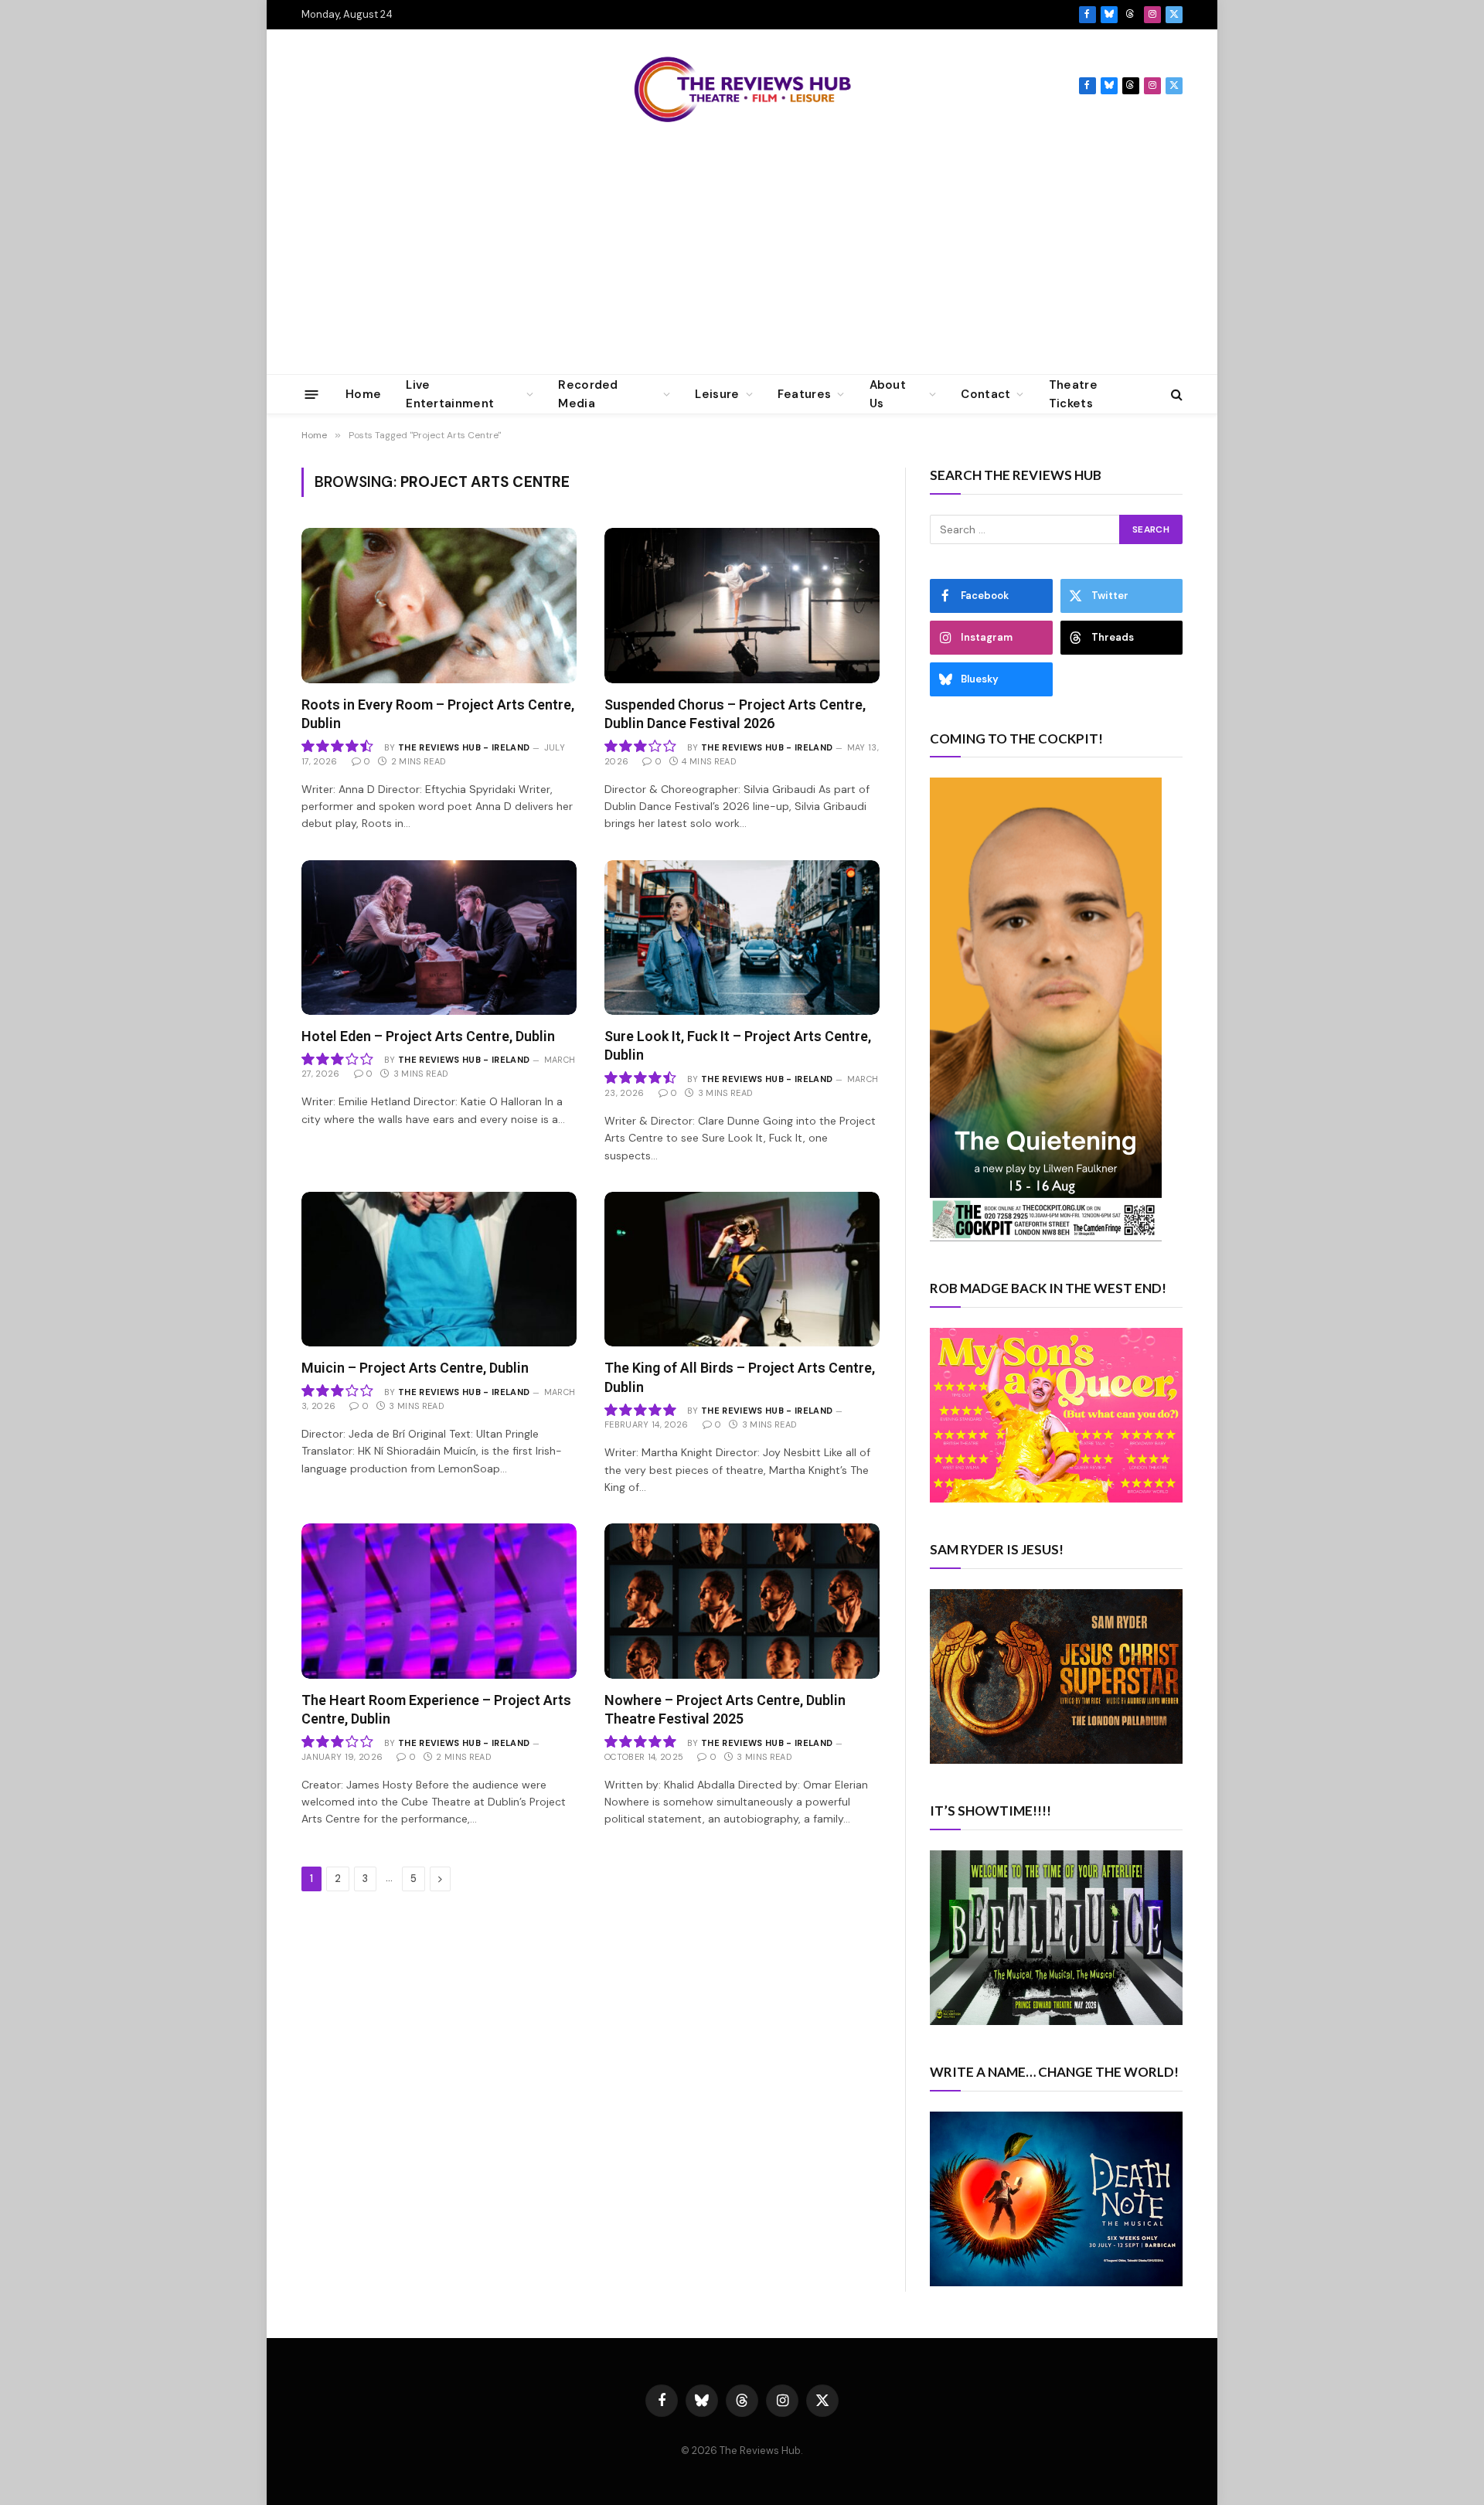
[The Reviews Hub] (742, 86)
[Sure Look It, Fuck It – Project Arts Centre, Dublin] (742, 938)
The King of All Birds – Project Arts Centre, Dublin (740, 1377)
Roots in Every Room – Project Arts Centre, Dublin (438, 714)
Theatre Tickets (1073, 394)
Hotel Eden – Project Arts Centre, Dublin (428, 1036)
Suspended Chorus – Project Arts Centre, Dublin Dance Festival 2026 (735, 714)
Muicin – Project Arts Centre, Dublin (415, 1368)
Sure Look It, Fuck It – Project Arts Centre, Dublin (738, 1045)
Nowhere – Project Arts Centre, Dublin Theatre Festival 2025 (725, 1709)
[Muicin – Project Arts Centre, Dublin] (439, 1269)
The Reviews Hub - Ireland (464, 747)
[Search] (1175, 395)
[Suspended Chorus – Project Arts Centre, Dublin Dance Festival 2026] (742, 605)
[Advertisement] (742, 258)
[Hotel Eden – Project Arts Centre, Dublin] (439, 938)
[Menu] (312, 394)
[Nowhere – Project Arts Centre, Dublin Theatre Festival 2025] (742, 1601)
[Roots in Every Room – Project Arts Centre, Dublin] (439, 605)
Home (363, 394)
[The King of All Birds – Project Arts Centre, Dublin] (742, 1269)
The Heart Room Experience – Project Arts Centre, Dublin (436, 1709)
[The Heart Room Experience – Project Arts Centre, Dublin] (439, 1601)
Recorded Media (588, 394)
